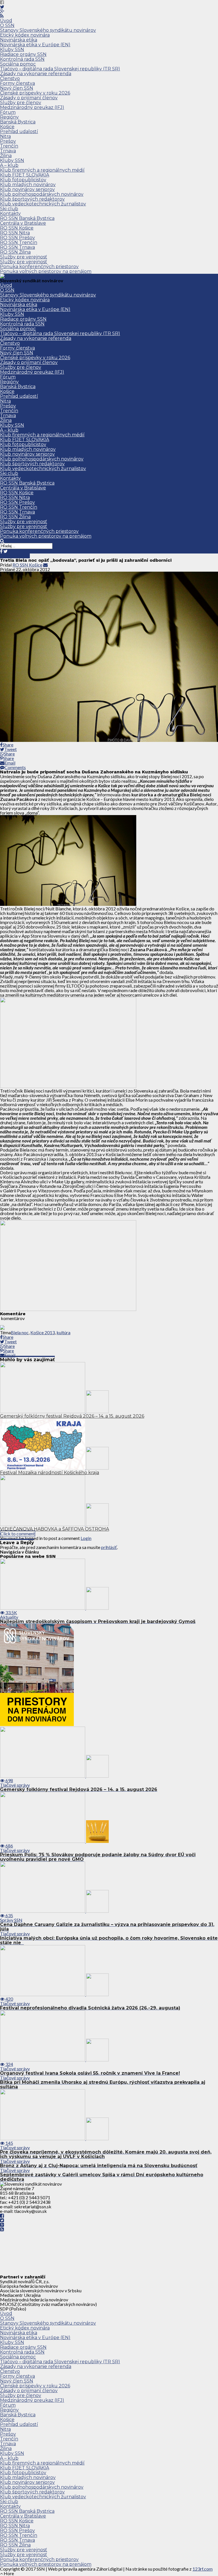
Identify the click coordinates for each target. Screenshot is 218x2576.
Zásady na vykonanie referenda (36, 74)
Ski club (9, 209)
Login (86, 1538)
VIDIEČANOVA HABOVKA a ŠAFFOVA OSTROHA (54, 1529)
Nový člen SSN (17, 88)
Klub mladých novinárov (28, 185)
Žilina (6, 156)
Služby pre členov (21, 103)
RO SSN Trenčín (19, 242)
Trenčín (9, 146)
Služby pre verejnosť (24, 257)
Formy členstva (17, 83)
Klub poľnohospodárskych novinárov (42, 194)
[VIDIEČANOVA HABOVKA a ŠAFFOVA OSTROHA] (54, 1524)
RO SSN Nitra (15, 233)
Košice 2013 (43, 1332)
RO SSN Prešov (17, 238)
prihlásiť (109, 1547)
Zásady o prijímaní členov (29, 98)
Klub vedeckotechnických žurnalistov (43, 204)
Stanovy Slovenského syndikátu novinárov (48, 30)
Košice (7, 127)
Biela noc (20, 1332)
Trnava (8, 151)
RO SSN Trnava (17, 247)
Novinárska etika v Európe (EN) (35, 45)
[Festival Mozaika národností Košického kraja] (54, 1468)
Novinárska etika (19, 40)
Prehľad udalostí (19, 131)
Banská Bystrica (18, 122)
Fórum (8, 112)
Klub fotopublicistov (23, 180)
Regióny (9, 117)
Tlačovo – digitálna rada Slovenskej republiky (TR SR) (60, 69)
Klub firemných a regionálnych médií (42, 170)
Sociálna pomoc (18, 64)
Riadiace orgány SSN (23, 54)
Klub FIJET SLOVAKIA (25, 175)
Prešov (8, 141)
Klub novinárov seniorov (27, 189)
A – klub (9, 165)
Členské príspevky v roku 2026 (35, 93)
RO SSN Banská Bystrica (27, 218)
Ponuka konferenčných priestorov (39, 267)
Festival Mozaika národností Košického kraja (50, 1473)
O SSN (7, 25)
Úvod (6, 21)
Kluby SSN (12, 50)
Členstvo (10, 78)
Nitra (5, 136)
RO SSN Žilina (15, 252)
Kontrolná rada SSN (22, 59)
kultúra (63, 1332)
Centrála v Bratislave (23, 223)
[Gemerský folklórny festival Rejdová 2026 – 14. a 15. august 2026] (54, 1411)
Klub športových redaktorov (32, 199)
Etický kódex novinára (25, 35)
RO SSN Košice (17, 228)
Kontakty (10, 213)
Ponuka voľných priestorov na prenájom (46, 271)
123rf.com (203, 2569)
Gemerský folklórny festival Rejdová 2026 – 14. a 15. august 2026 (72, 1416)
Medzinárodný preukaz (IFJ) (32, 107)
